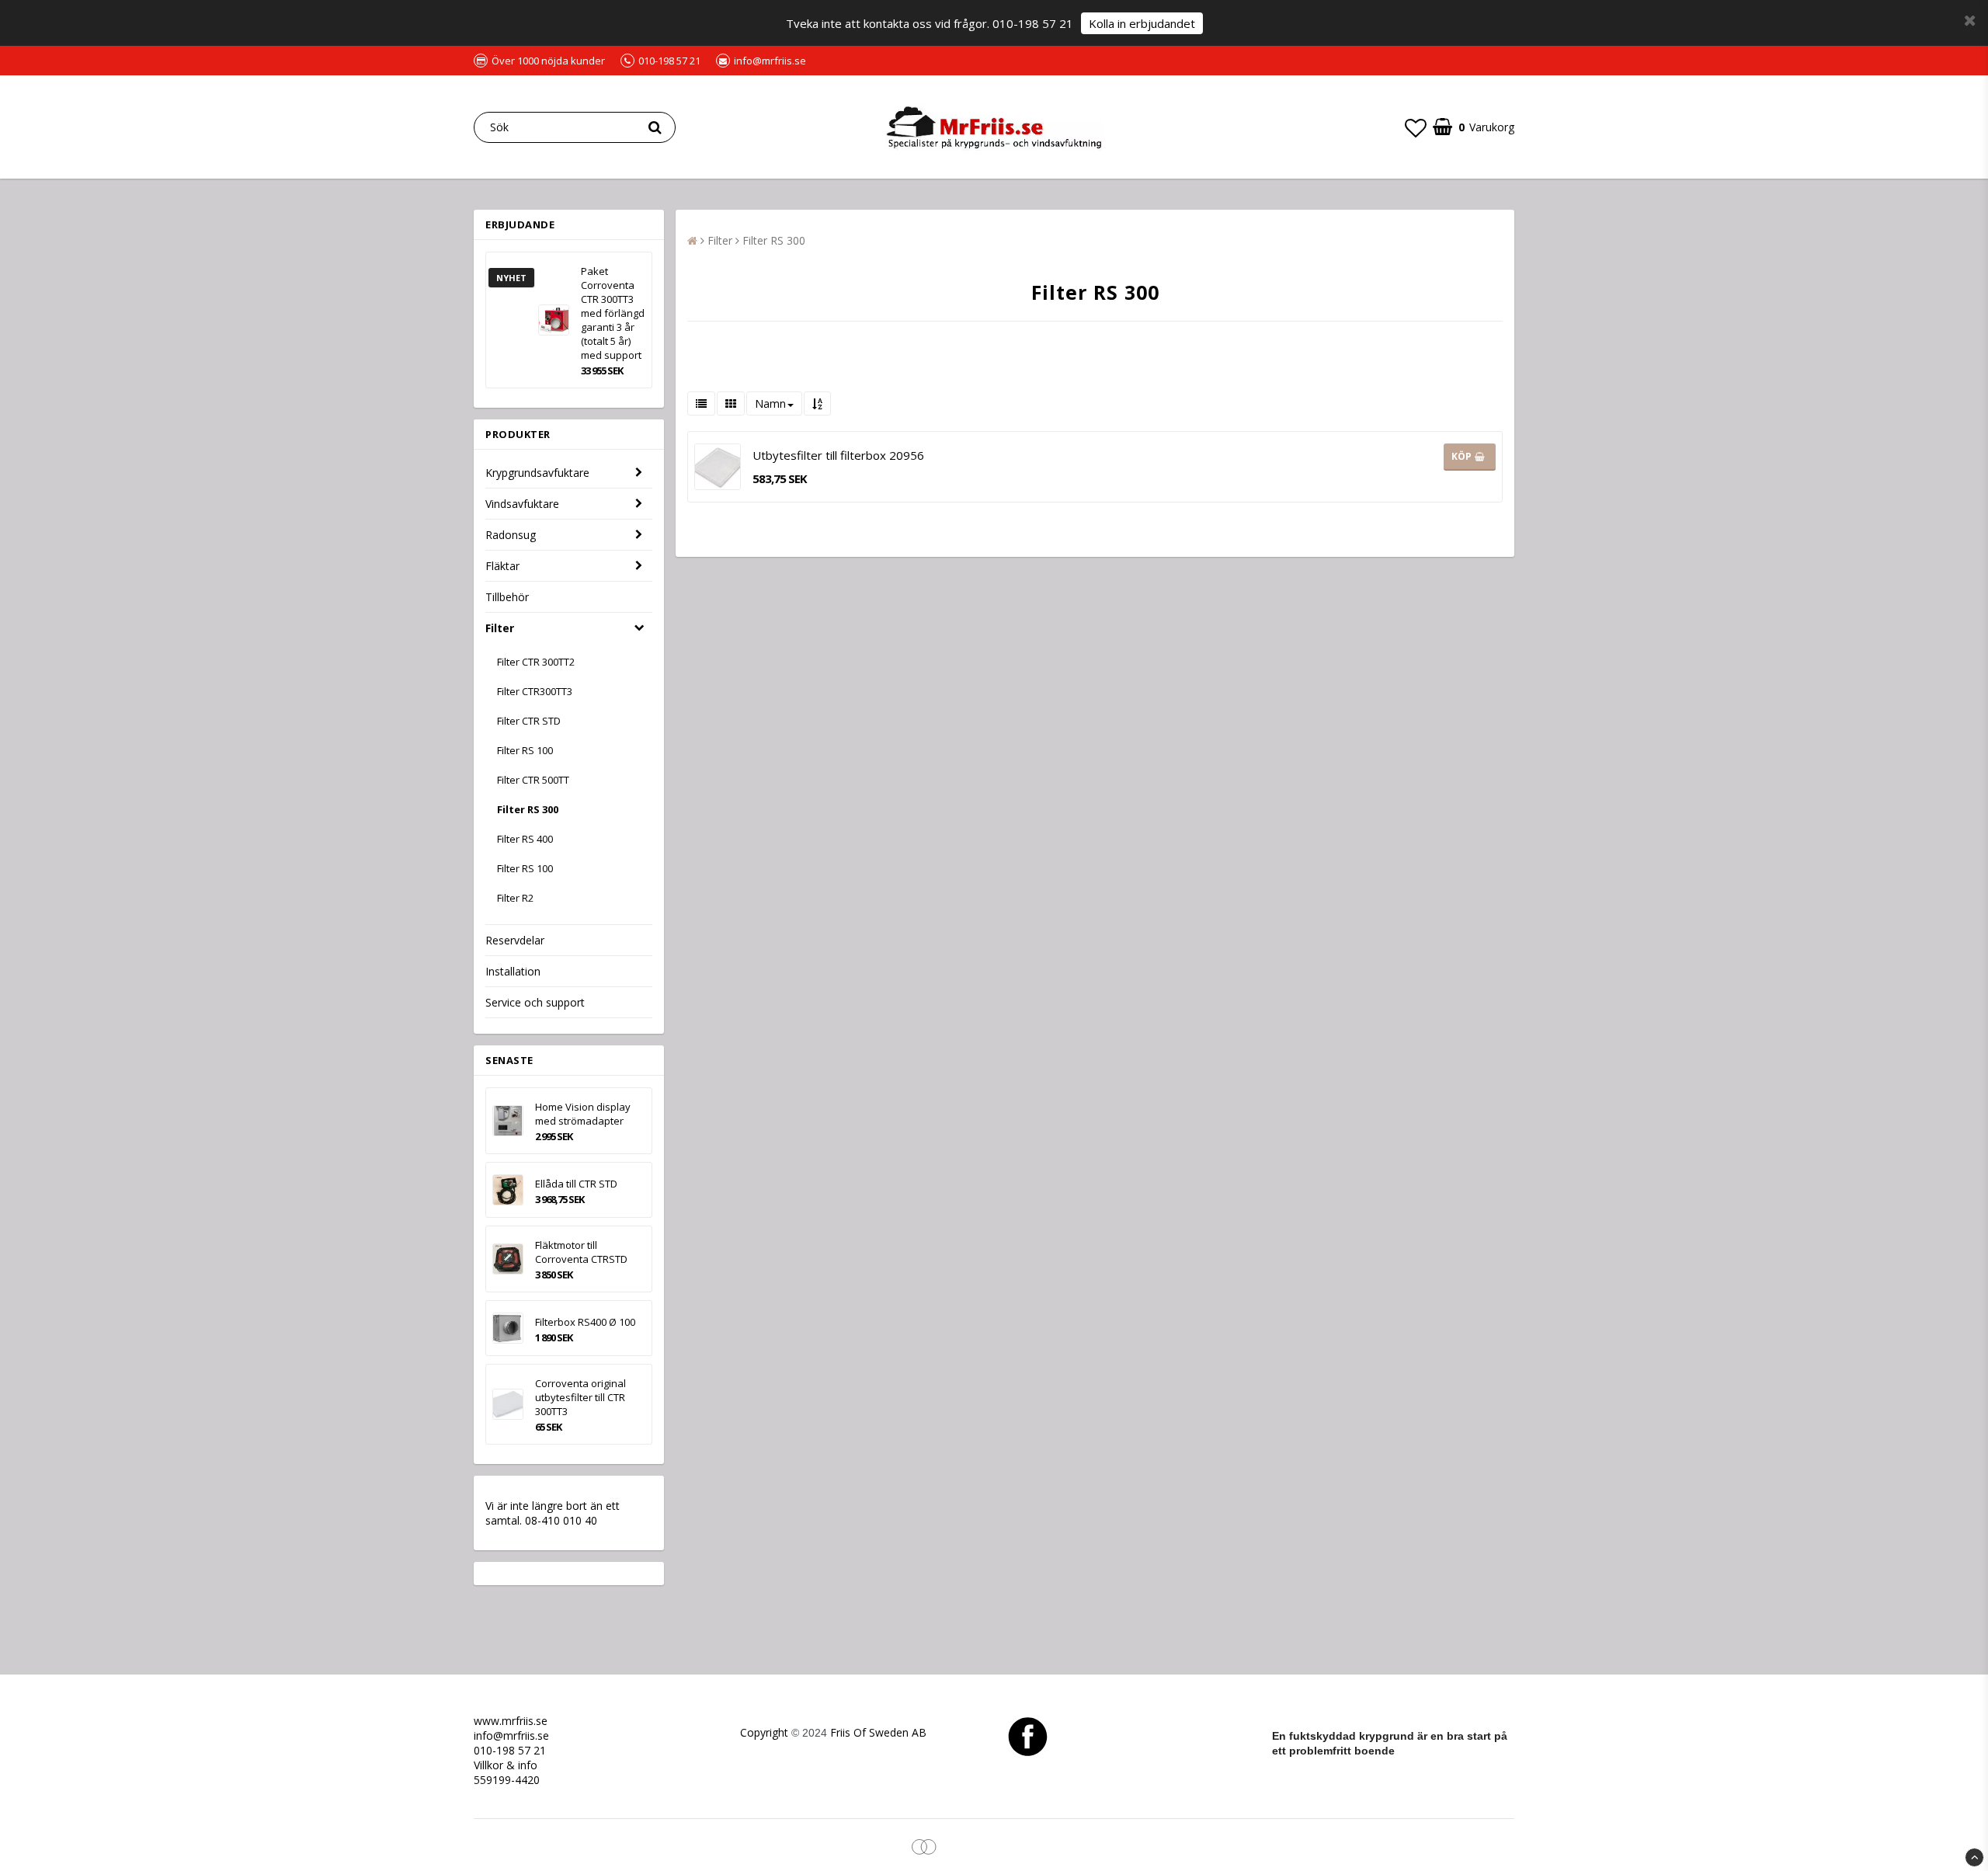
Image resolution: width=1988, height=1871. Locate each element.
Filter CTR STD (529, 721)
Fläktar (502, 566)
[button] (1416, 127)
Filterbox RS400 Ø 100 (585, 1322)
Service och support (535, 1002)
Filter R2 (515, 898)
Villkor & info (506, 1765)
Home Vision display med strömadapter (583, 1114)
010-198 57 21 (510, 1750)
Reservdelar (515, 940)
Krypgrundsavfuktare (537, 473)
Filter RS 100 (525, 750)
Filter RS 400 (525, 839)
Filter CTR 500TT (533, 780)
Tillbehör (507, 597)
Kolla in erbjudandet (1142, 23)
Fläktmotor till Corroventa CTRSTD (581, 1252)
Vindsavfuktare (522, 504)
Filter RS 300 (528, 809)
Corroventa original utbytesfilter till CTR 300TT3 (580, 1397)
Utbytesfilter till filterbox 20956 (838, 455)
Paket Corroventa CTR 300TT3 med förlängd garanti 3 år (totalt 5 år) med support (613, 313)
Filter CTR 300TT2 (536, 662)
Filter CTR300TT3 (535, 691)
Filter (500, 628)
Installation (513, 971)
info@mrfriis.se (511, 1735)
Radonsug (511, 535)
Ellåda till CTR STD (576, 1184)
